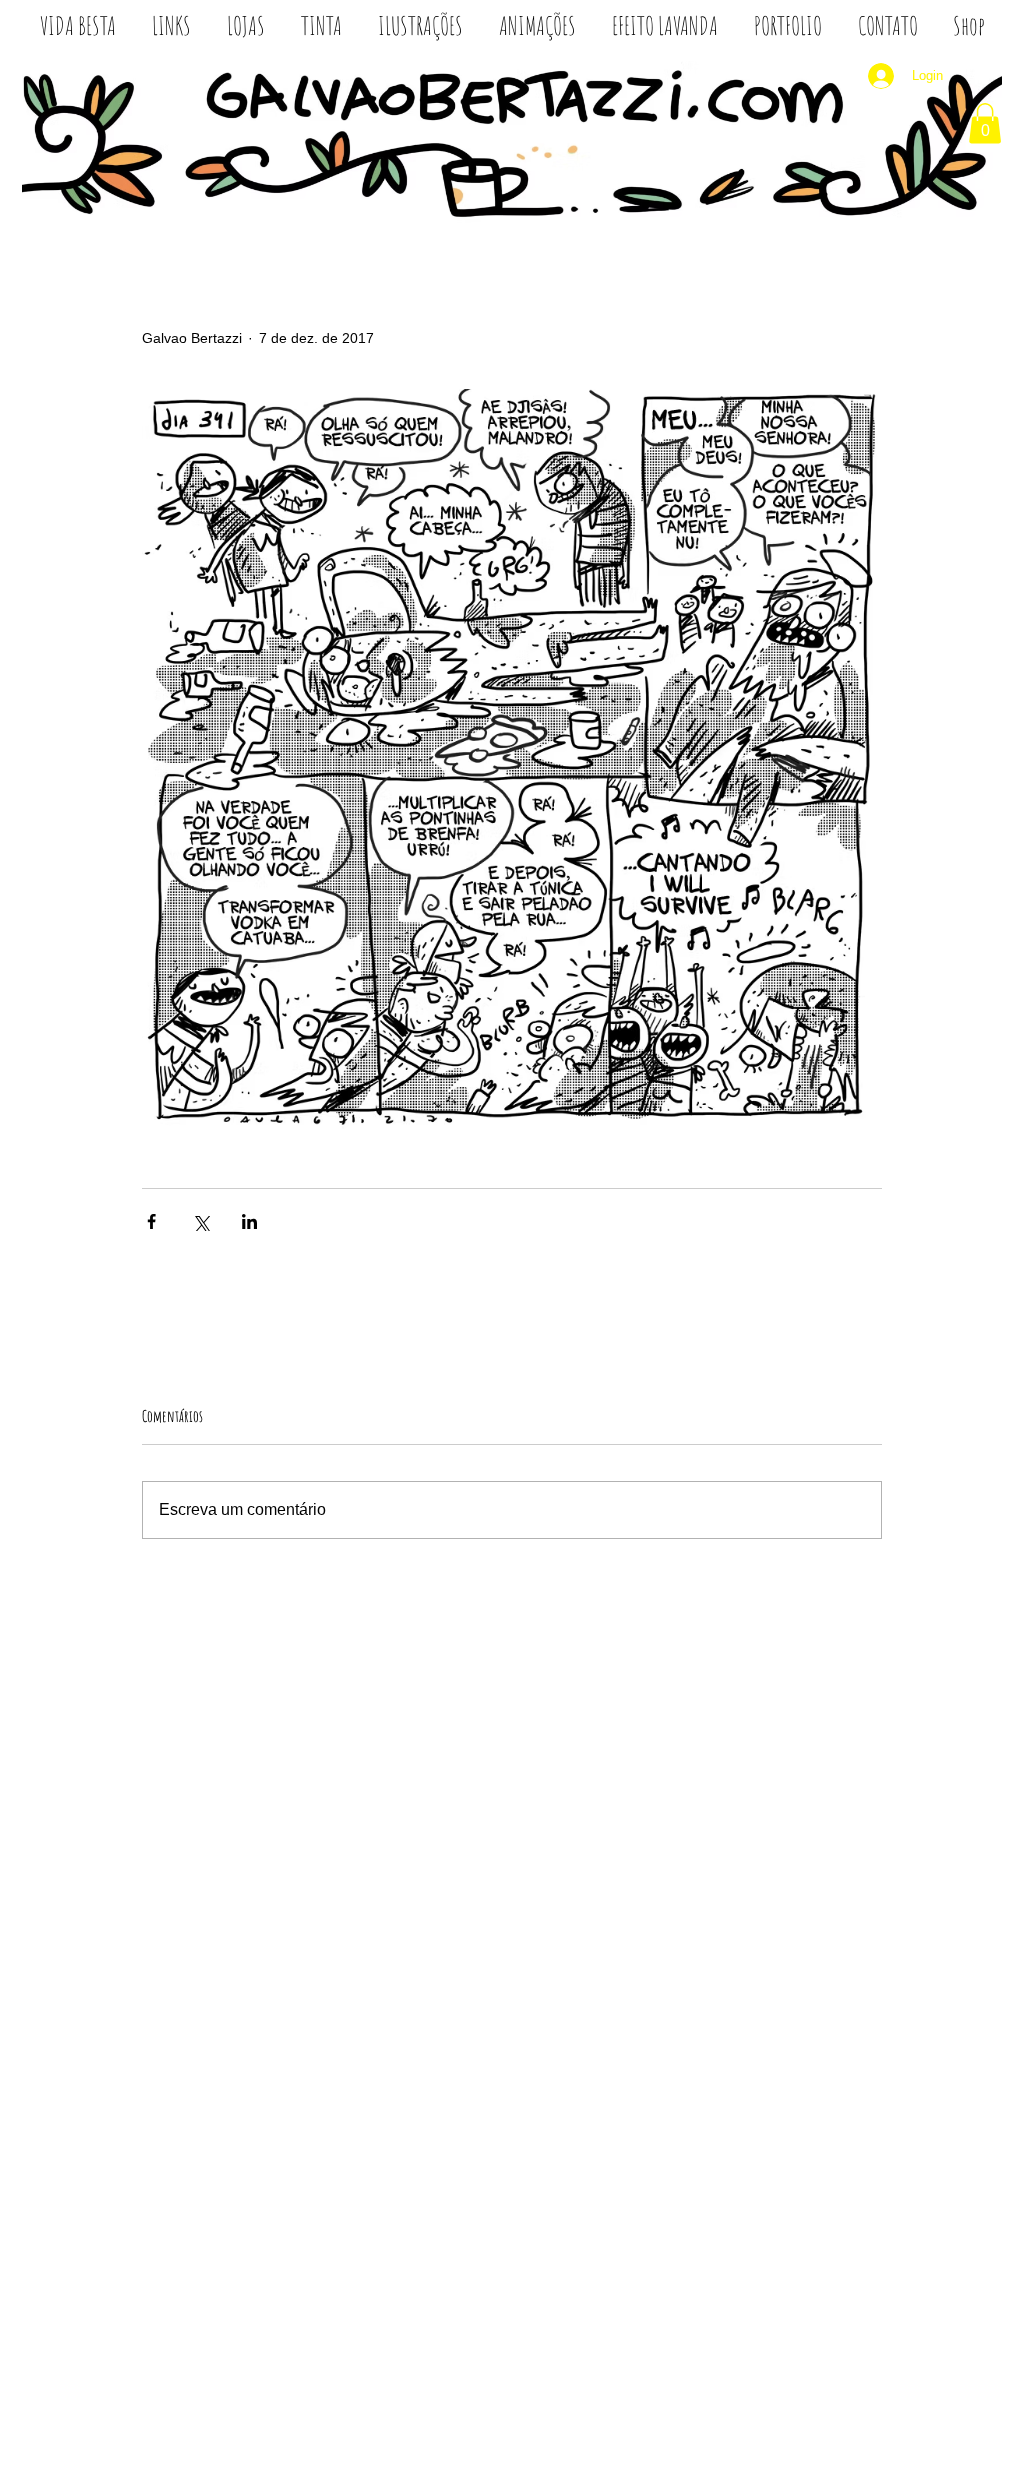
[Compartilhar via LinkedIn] (249, 1221)
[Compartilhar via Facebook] (151, 1221)
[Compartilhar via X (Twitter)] (200, 1221)
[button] (985, 123)
